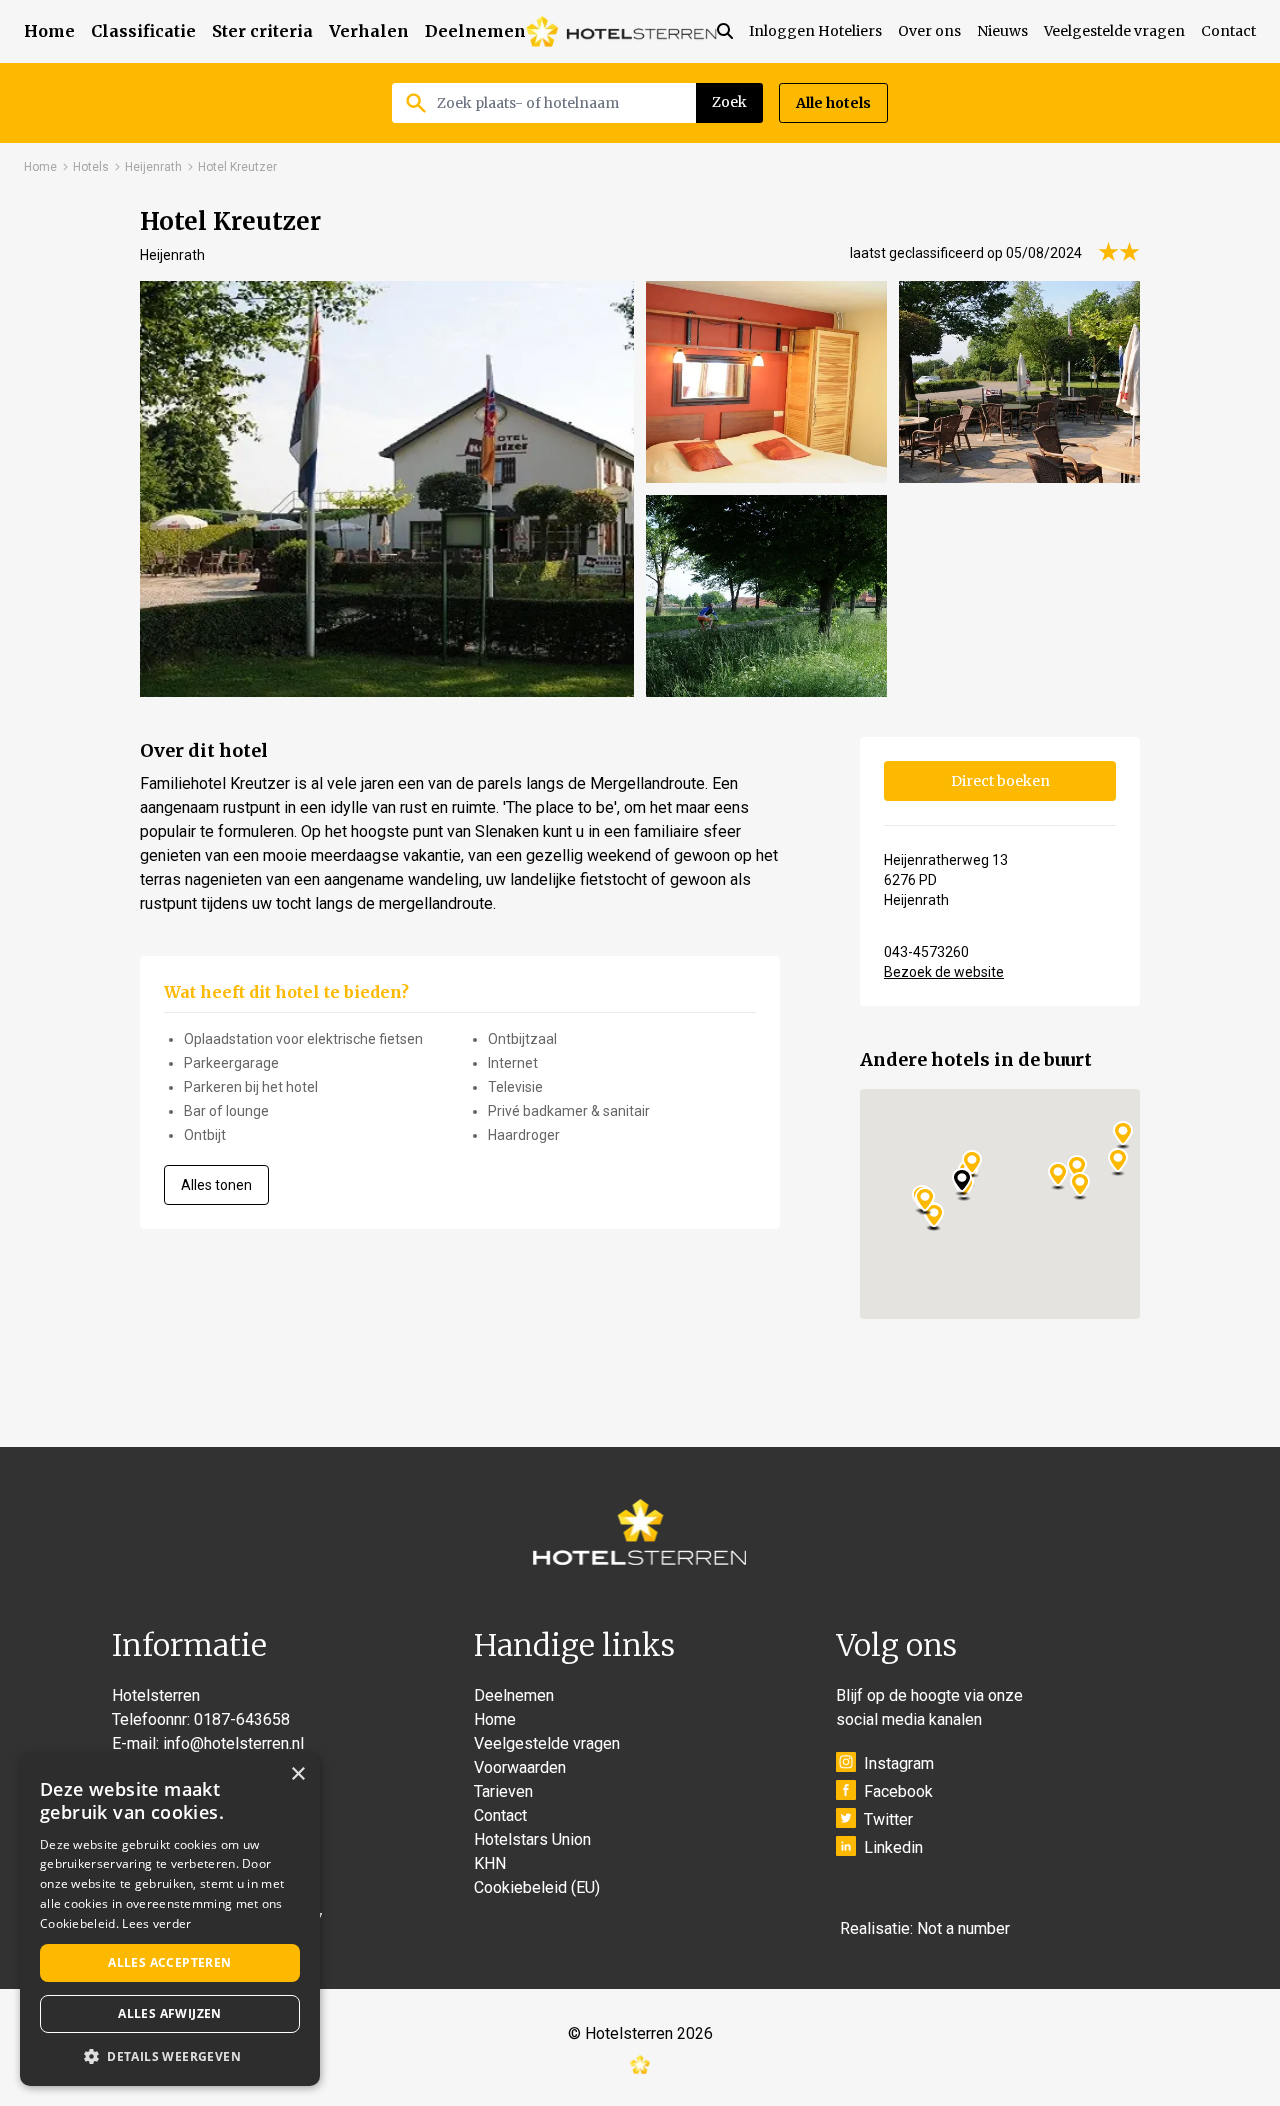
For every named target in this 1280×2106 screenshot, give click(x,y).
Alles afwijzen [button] (170, 2013)
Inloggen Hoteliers (815, 31)
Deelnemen (475, 31)
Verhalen (369, 31)
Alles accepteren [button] (169, 1962)
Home (49, 31)
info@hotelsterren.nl (233, 1743)
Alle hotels (833, 103)
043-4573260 (926, 952)
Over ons (929, 31)
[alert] (170, 1919)
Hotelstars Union (532, 1839)
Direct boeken (1000, 781)
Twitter (888, 1819)
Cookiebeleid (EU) (537, 1887)
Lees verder (156, 1923)
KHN (490, 1863)
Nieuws (1002, 31)
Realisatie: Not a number (925, 1928)
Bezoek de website (944, 972)
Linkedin (893, 1847)
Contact (1228, 31)
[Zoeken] (733, 31)
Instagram (899, 1763)
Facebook (898, 1791)
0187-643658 (242, 1719)
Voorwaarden (520, 1767)
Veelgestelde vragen (1114, 31)
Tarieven (503, 1791)
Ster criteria (262, 31)
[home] (621, 31)
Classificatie (143, 31)
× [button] (297, 1774)
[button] (170, 2056)
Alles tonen (216, 1185)
